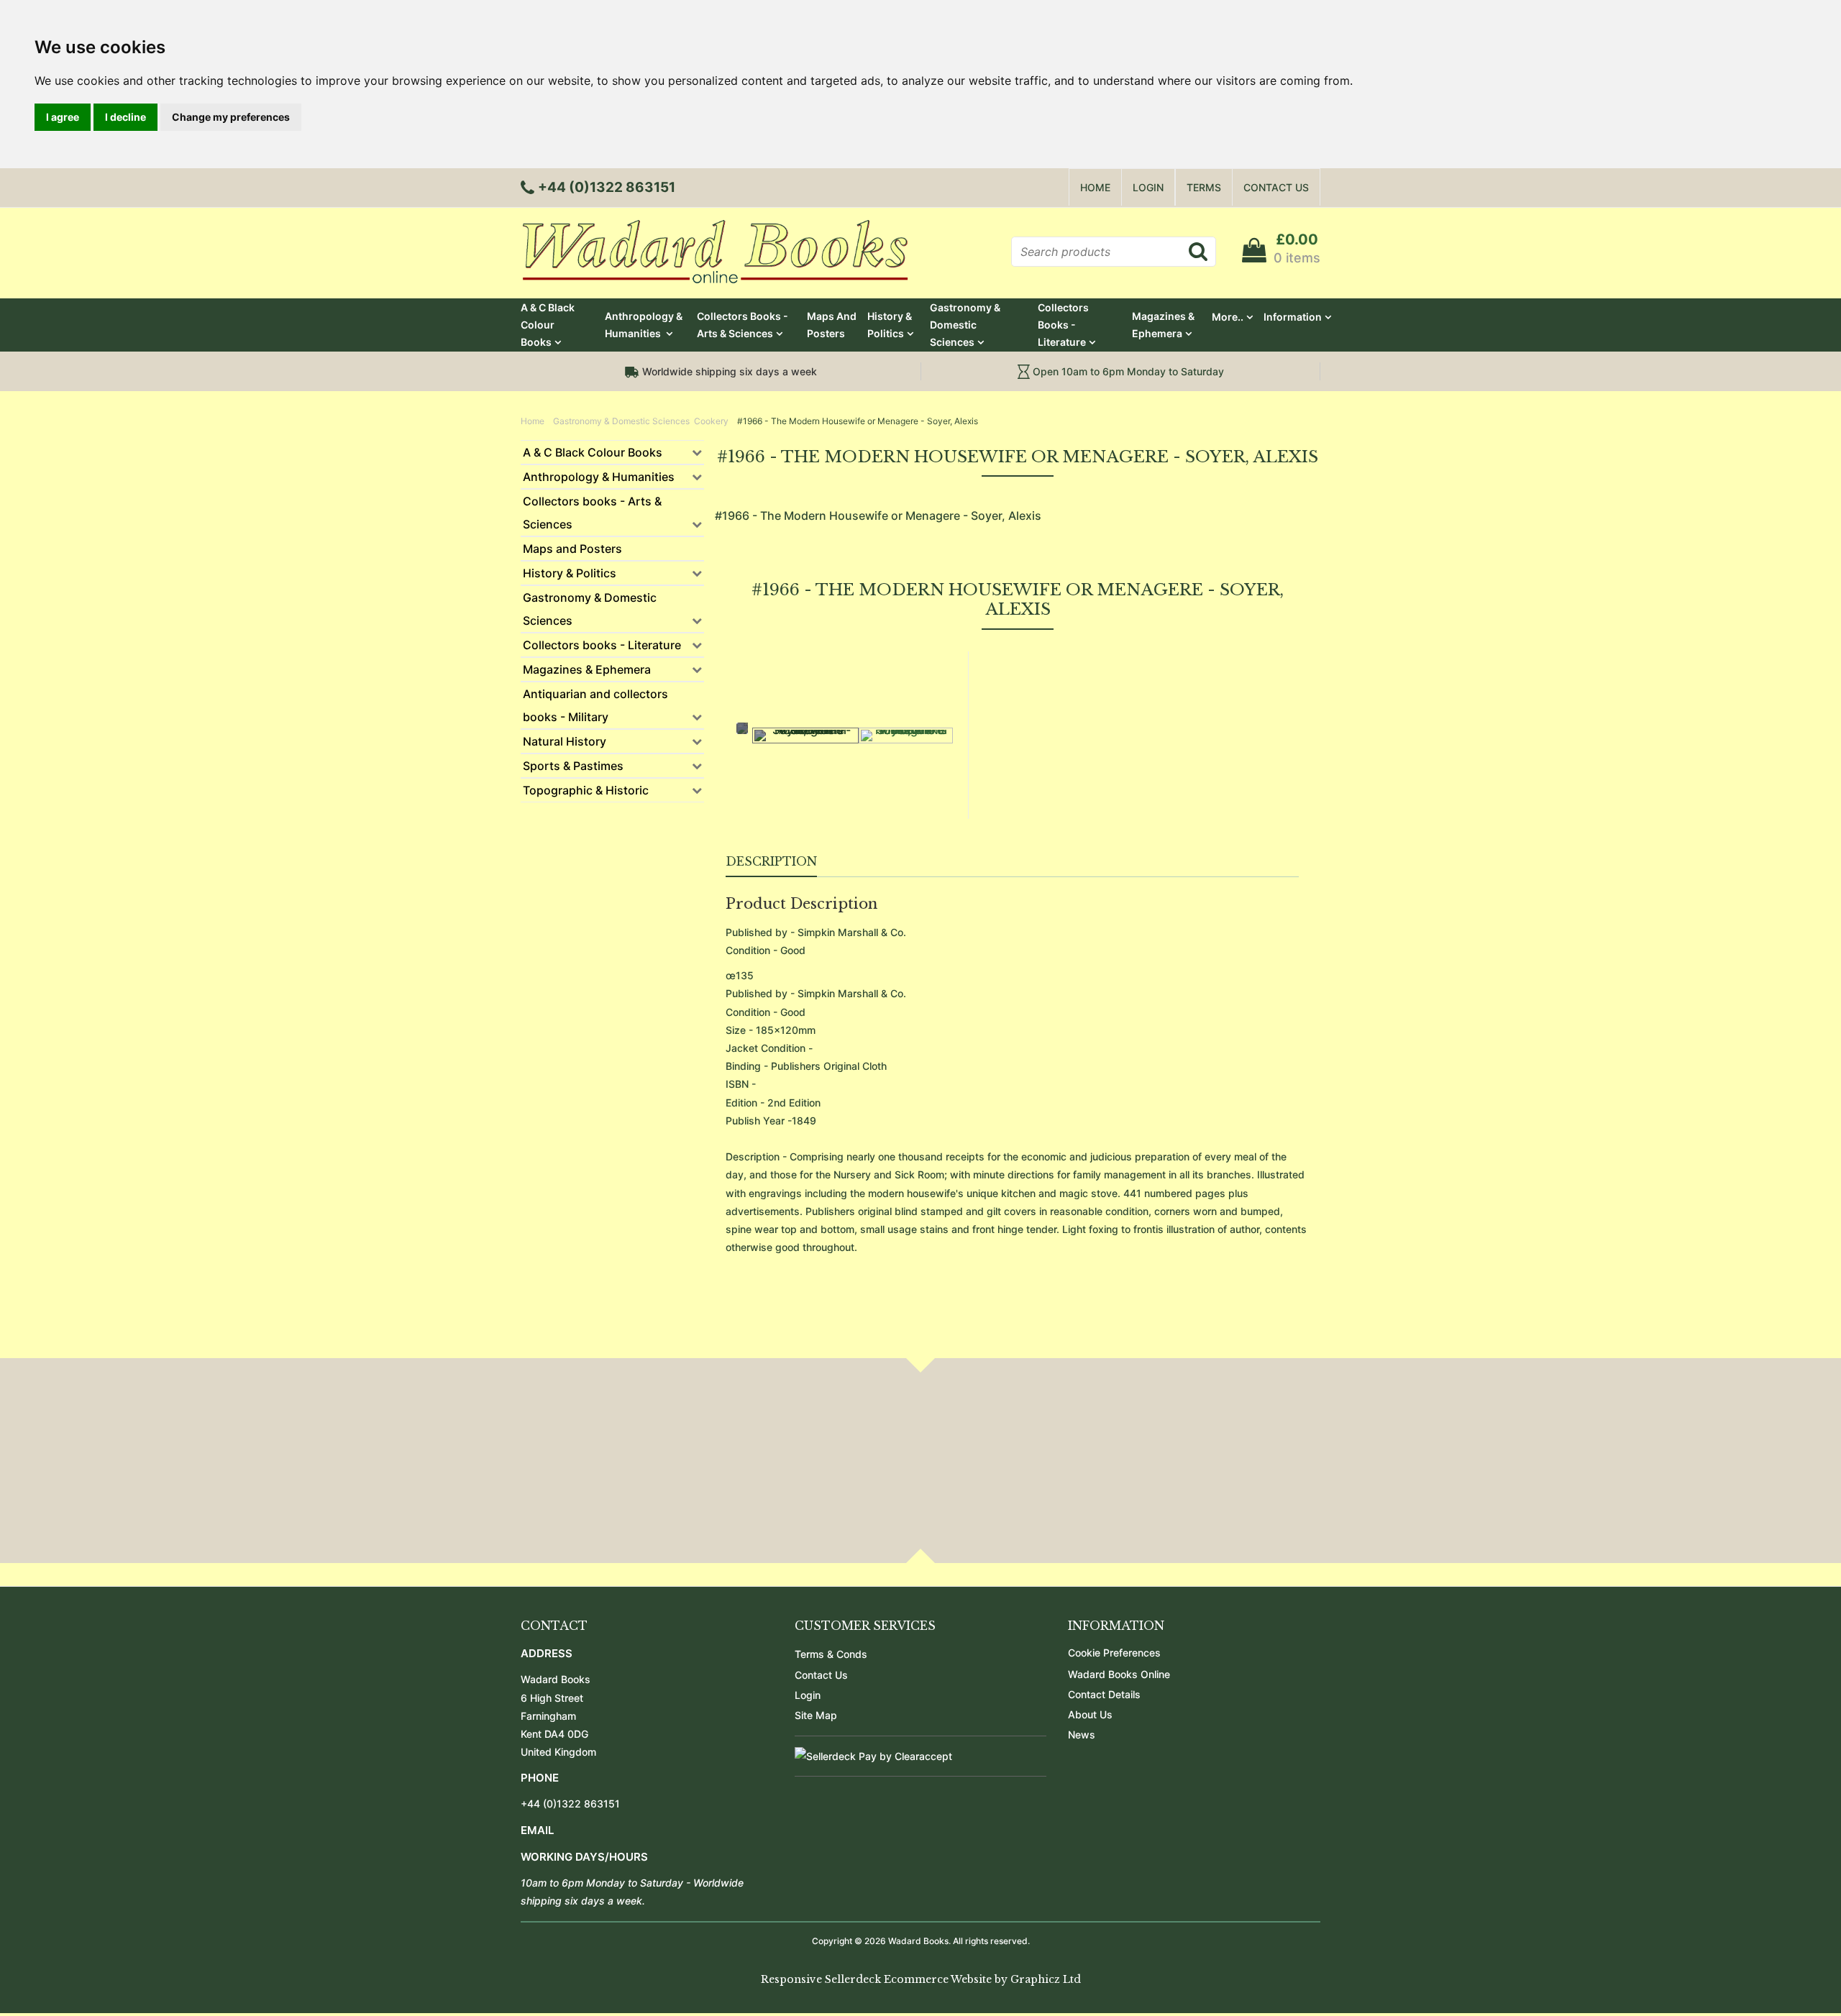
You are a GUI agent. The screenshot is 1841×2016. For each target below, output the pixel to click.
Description (771, 861)
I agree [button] (63, 117)
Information (1293, 317)
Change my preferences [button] (231, 117)
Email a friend (1266, 731)
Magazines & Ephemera (1163, 325)
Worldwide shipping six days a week (728, 371)
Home (1095, 187)
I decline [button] (125, 117)
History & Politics (890, 325)
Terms (1204, 187)
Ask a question (1030, 731)
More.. (1228, 317)
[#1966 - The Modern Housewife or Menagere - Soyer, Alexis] (906, 736)
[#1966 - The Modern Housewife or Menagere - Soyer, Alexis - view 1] (805, 736)
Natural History (565, 741)
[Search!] (1198, 251)
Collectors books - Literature (1063, 325)
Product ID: (1006, 698)
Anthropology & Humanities (644, 325)
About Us (1090, 1714)
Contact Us (1276, 187)
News (1082, 1735)
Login (1148, 187)
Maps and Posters (832, 325)
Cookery (712, 421)
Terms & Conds (831, 1654)
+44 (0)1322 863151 (570, 1804)
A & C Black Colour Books (548, 325)
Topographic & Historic (586, 790)
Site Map (816, 1715)
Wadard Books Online (1119, 1674)
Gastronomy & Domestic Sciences (965, 325)
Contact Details (1104, 1694)
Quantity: (1001, 755)
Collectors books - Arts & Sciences (743, 325)
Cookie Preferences (1114, 1653)
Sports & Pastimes (573, 766)
